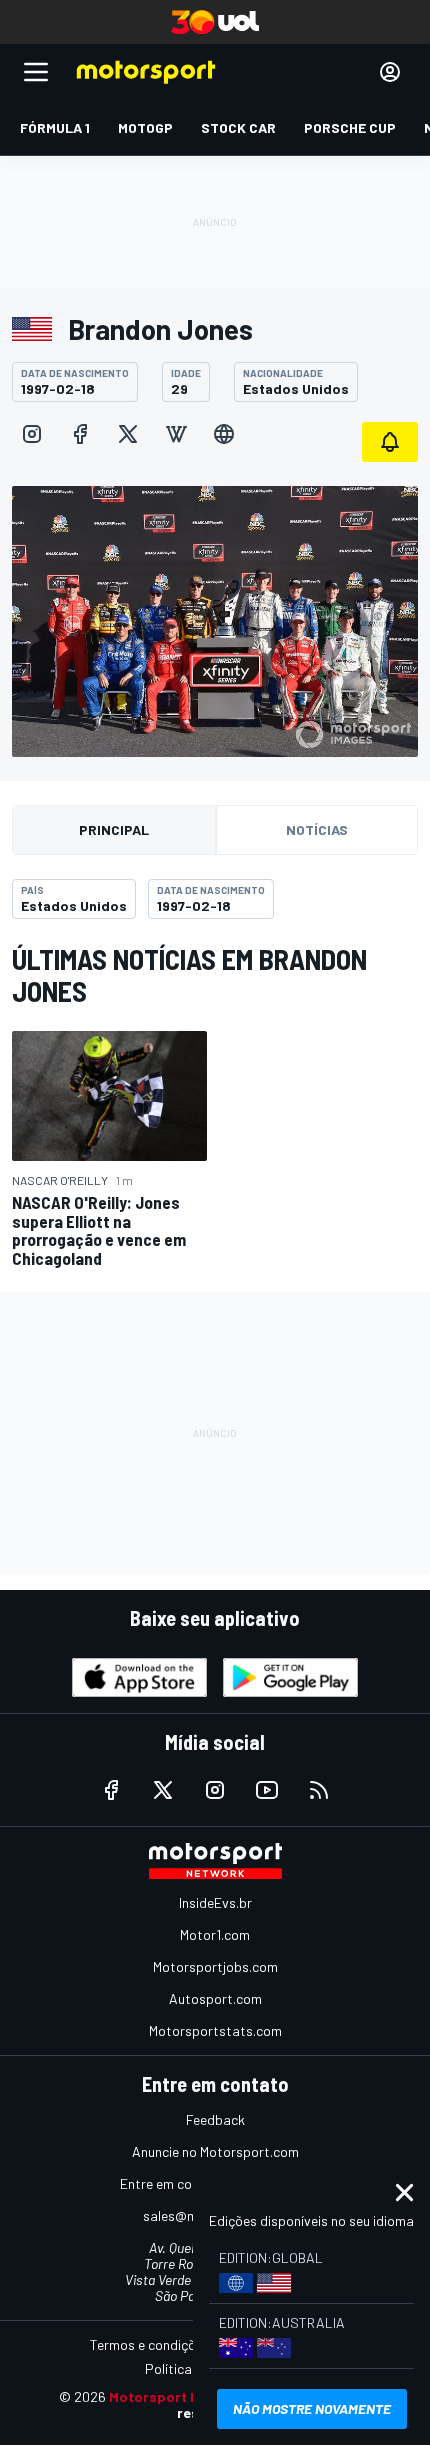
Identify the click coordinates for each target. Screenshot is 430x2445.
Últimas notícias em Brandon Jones (189, 975)
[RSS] (319, 1790)
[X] (128, 434)
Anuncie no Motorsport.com (215, 2151)
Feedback (215, 2119)
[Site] (224, 434)
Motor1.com (215, 1934)
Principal (114, 829)
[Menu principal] (36, 72)
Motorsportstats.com (215, 2030)
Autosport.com (215, 1998)
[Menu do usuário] (390, 72)
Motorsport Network (178, 2396)
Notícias (317, 829)
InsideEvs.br (215, 1902)
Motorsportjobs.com (215, 1966)
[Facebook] (80, 434)
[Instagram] (32, 434)
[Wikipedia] (176, 434)
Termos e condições (150, 2344)
